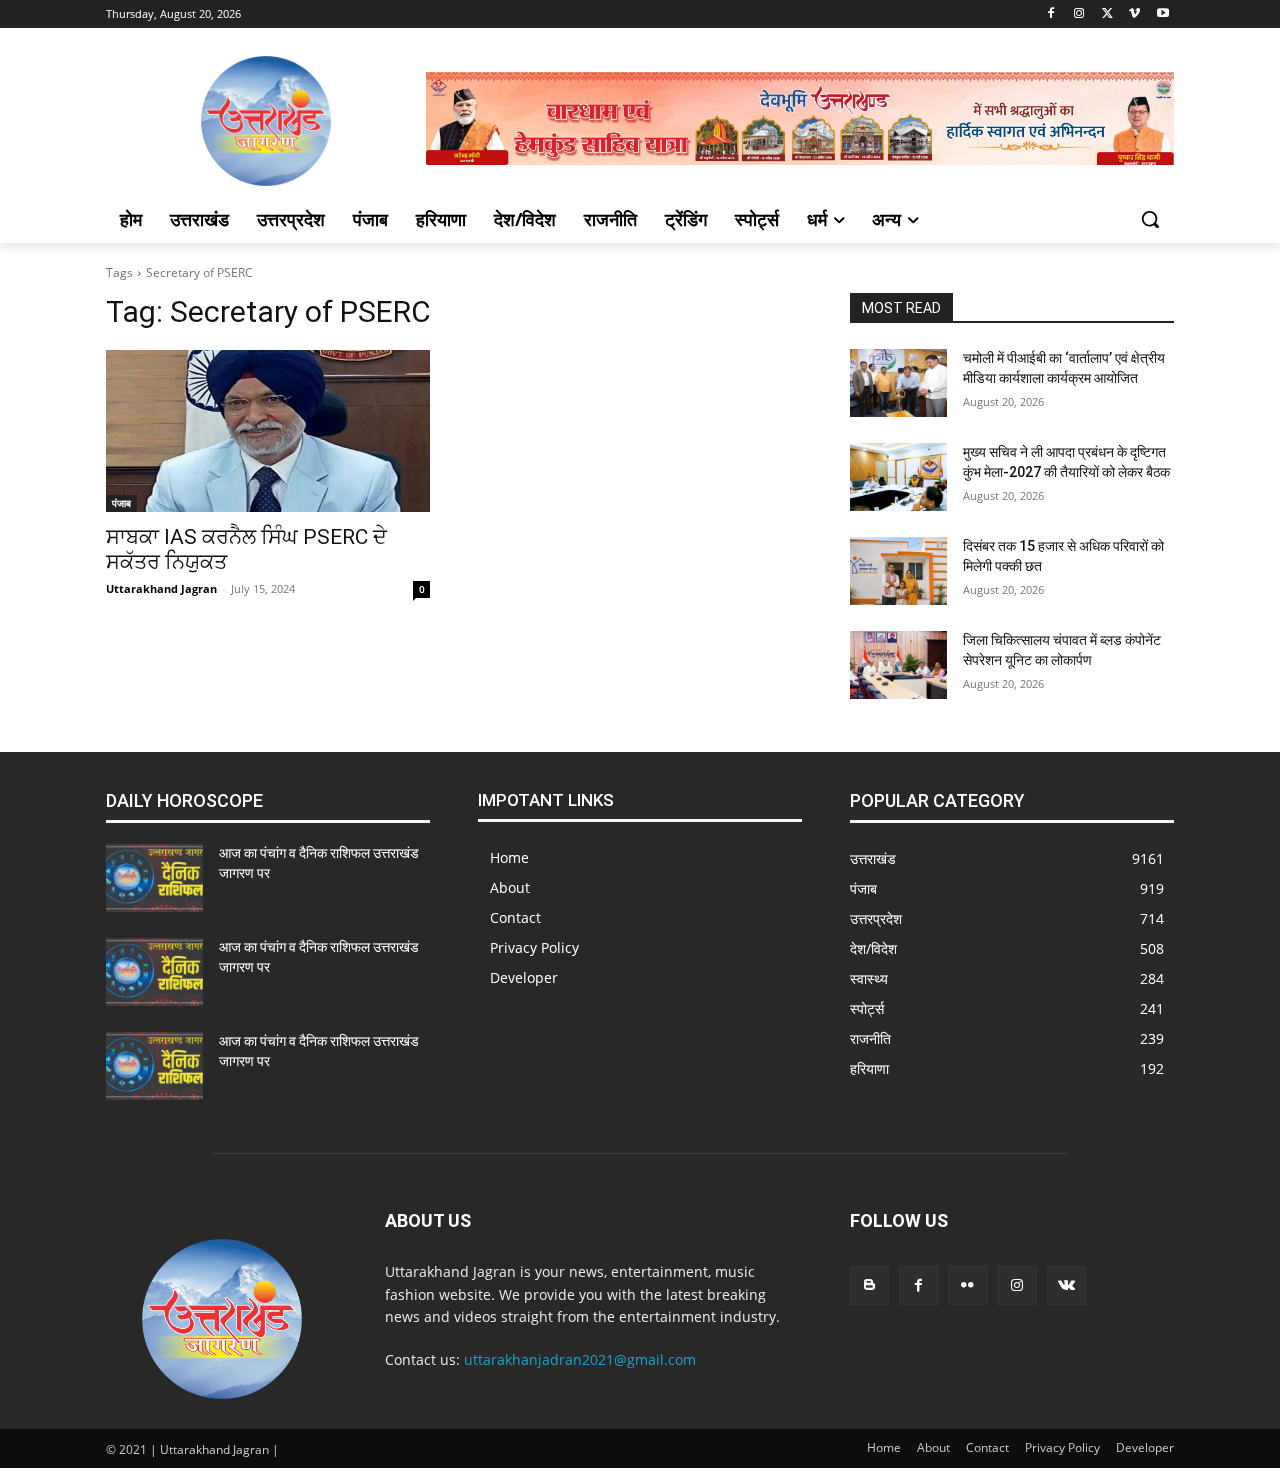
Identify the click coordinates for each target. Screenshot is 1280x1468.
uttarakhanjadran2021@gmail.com (580, 1359)
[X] (1107, 14)
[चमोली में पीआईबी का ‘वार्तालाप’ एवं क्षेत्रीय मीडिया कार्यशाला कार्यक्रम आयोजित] (898, 383)
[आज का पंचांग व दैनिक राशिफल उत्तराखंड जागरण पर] (154, 878)
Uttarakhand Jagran (161, 588)
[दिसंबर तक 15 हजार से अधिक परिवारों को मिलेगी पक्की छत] (898, 571)
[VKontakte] (1066, 1285)
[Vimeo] (1134, 14)
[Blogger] (869, 1285)
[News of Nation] (266, 121)
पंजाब (121, 503)
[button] (1150, 219)
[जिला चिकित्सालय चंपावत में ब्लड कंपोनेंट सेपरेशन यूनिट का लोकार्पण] (898, 665)
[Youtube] (1162, 14)
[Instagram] (1079, 14)
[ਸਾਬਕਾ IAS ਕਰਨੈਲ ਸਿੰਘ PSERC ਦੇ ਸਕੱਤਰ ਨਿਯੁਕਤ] (268, 431)
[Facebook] (1051, 14)
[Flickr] (967, 1285)
